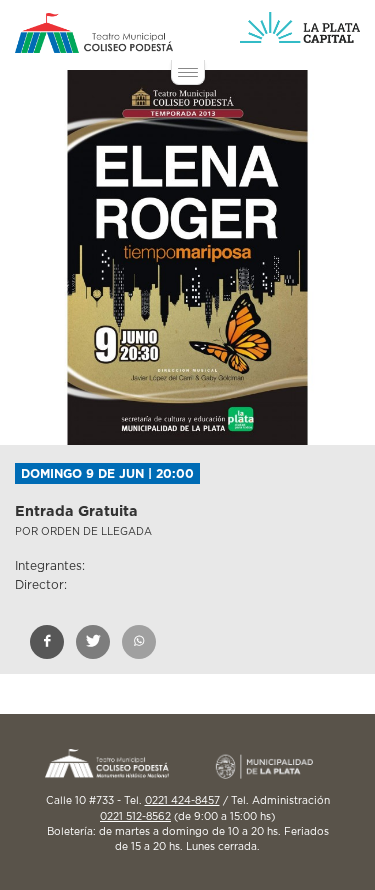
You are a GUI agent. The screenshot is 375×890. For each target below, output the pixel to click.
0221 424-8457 (182, 801)
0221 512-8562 (135, 817)
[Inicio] (94, 33)
